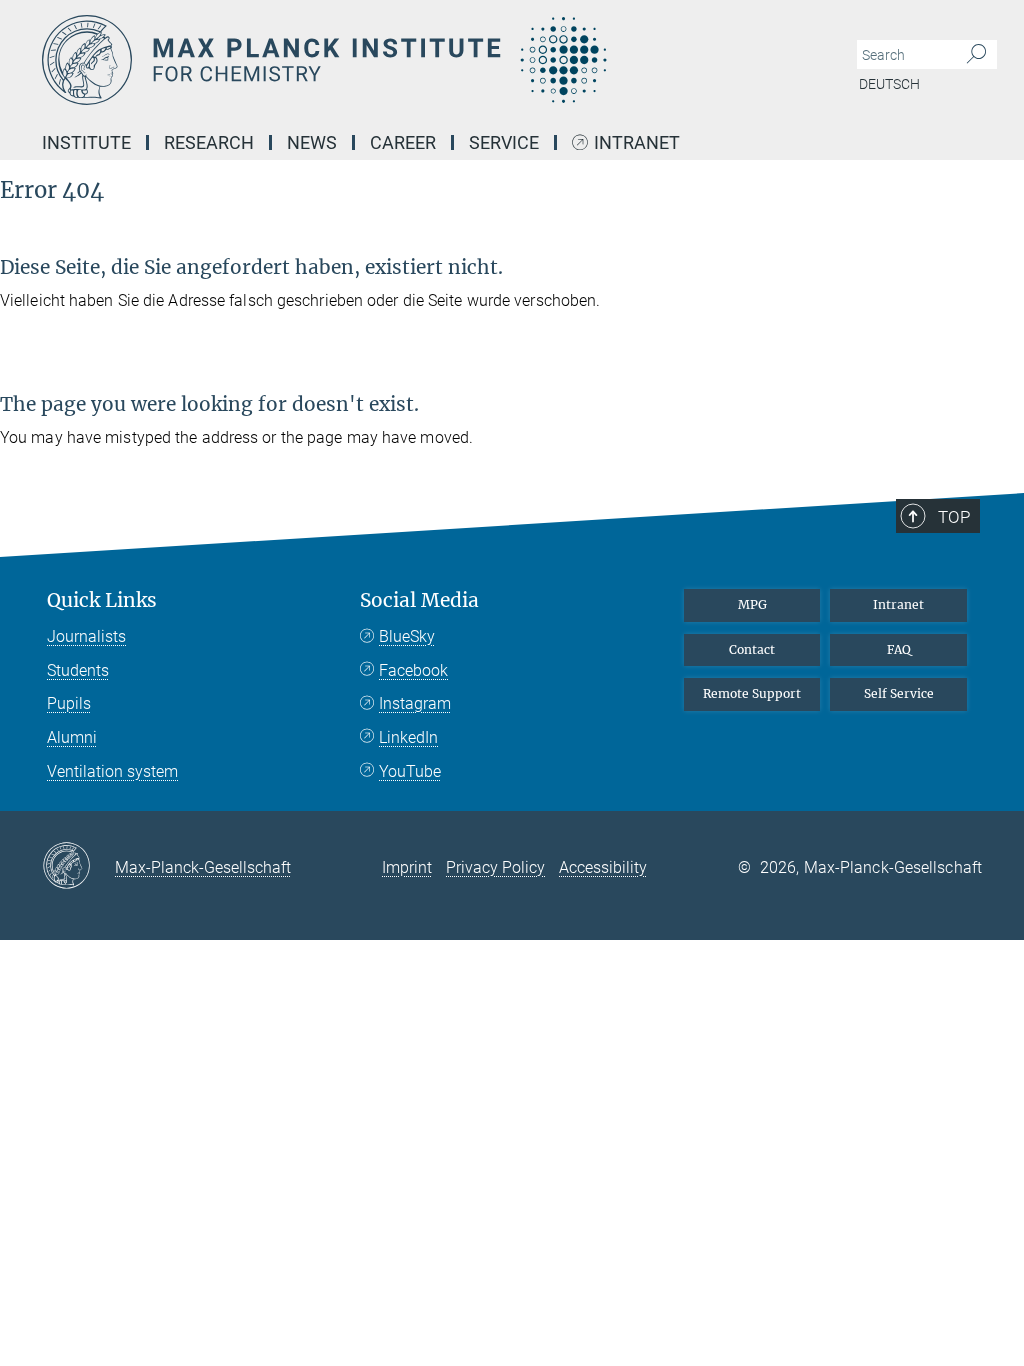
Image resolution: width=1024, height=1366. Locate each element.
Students (78, 670)
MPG (752, 604)
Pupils (69, 703)
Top (954, 517)
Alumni (72, 737)
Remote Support (752, 693)
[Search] (976, 55)
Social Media (419, 600)
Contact (752, 649)
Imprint (407, 867)
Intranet (637, 143)
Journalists (86, 636)
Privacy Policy (495, 867)
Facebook (413, 670)
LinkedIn (408, 737)
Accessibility (603, 867)
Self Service (899, 693)
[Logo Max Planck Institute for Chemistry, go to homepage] (417, 60)
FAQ (899, 649)
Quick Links (102, 600)
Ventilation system (112, 771)
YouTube (410, 771)
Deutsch (889, 84)
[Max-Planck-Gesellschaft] (78, 867)
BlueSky (407, 636)
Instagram (415, 703)
